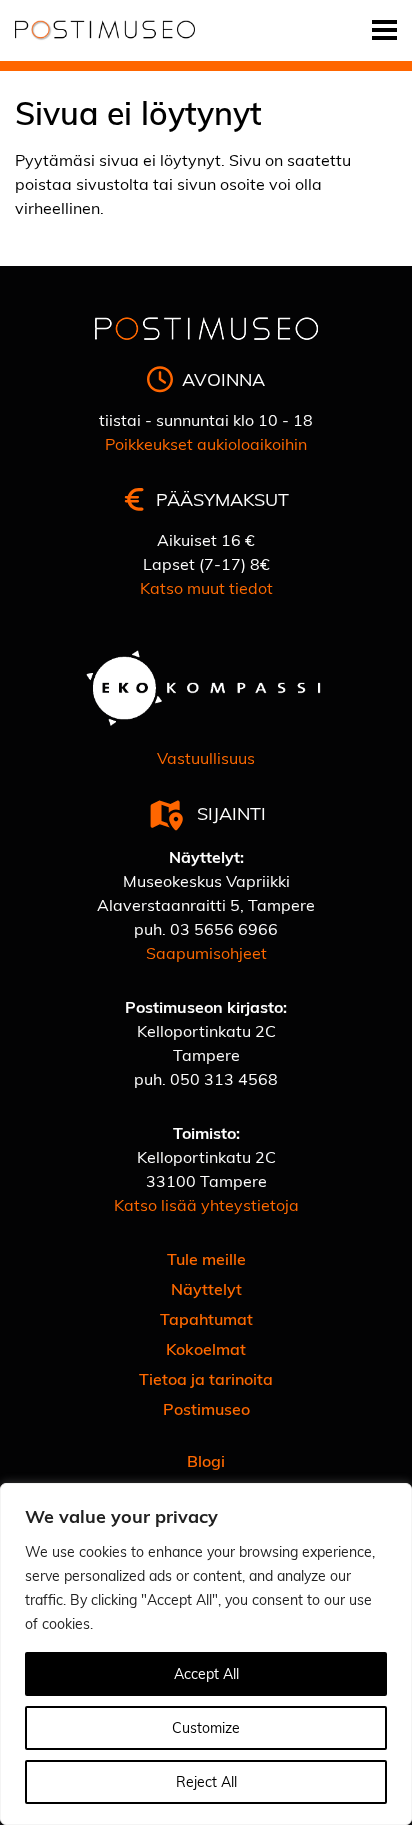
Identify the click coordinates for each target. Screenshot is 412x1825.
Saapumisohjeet (206, 952)
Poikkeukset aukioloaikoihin (206, 443)
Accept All (206, 1673)
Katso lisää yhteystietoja (206, 1204)
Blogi (206, 1460)
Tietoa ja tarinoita (206, 1378)
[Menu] (384, 30)
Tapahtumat (206, 1318)
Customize (206, 1727)
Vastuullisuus (206, 757)
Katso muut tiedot (206, 587)
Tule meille (206, 1258)
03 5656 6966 (224, 928)
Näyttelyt (206, 1288)
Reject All (206, 1781)
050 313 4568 (224, 1078)
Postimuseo (206, 1408)
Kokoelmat (206, 1348)
